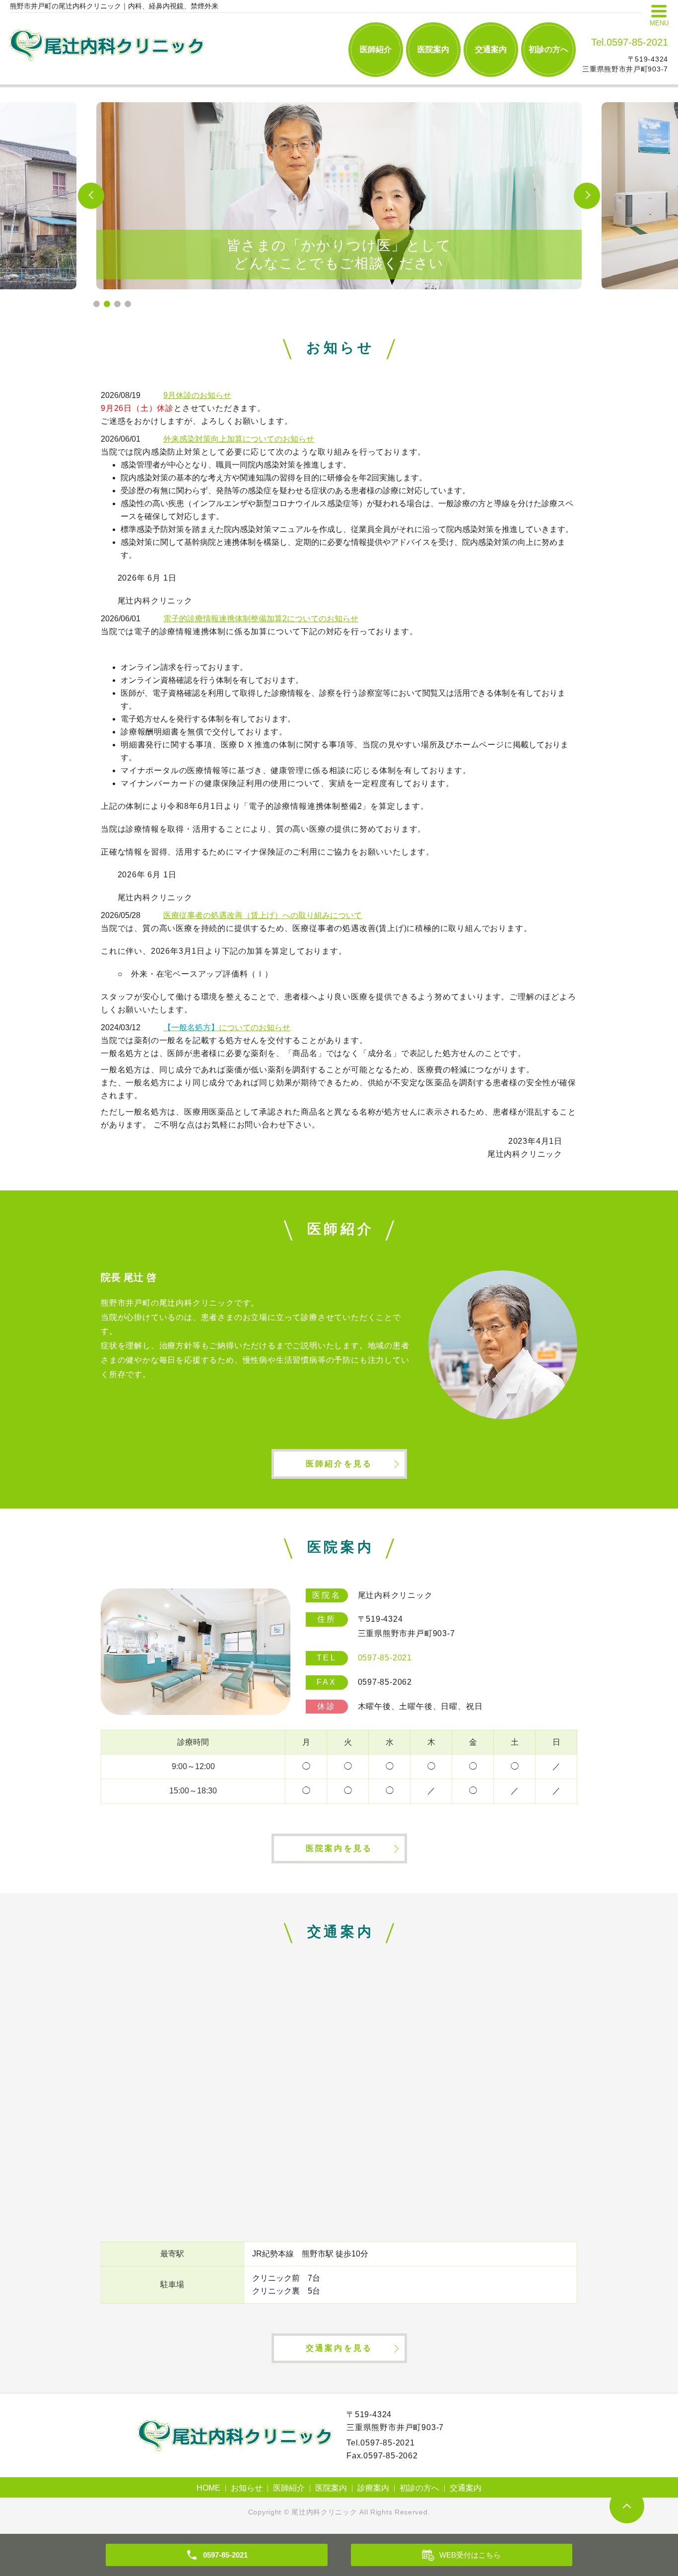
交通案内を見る (339, 2348)
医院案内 (433, 49)
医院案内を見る (339, 1848)
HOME (208, 2488)
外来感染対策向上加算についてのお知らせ (239, 439)
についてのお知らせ (227, 1027)
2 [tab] (107, 304)
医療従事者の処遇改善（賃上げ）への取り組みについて (263, 915)
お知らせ (247, 2488)
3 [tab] (117, 304)
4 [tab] (128, 304)
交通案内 (491, 49)
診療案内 (373, 2488)
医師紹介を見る (339, 1464)
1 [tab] (97, 304)
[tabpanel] (339, 196)
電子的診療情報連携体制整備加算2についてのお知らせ (261, 619)
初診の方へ (548, 49)
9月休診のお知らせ (197, 395)
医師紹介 (376, 49)
